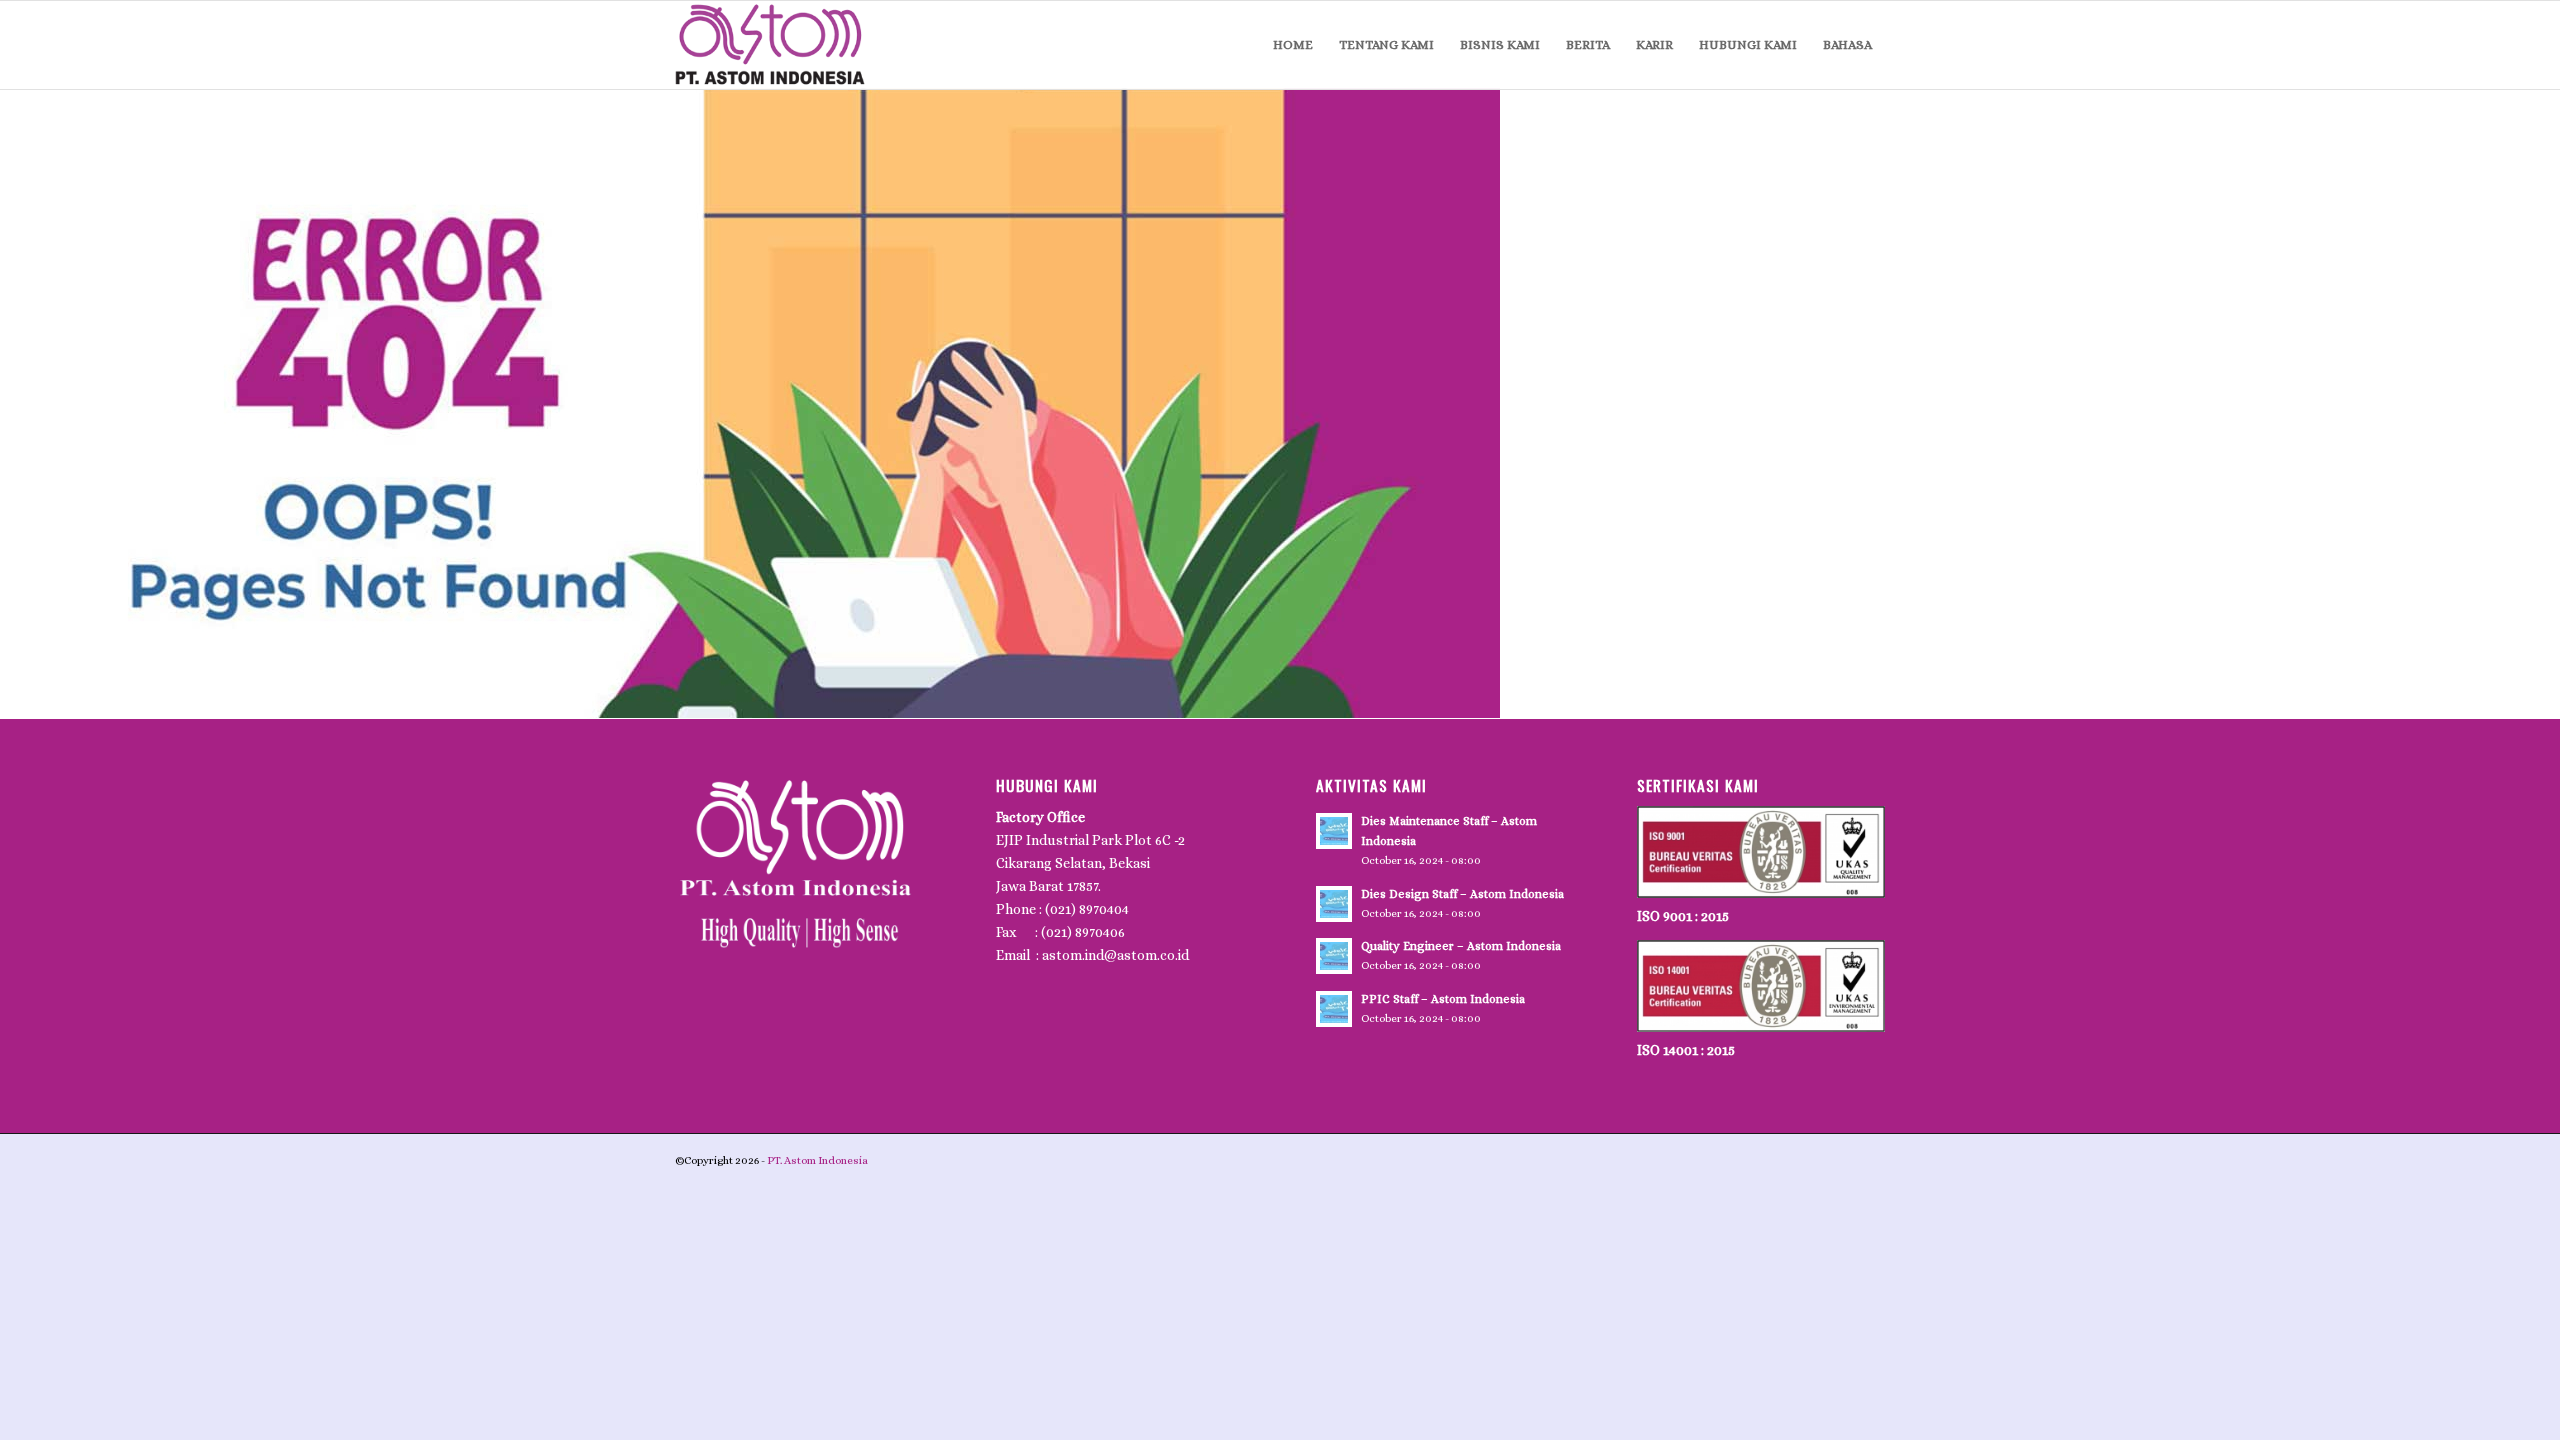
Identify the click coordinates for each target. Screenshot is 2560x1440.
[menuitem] (1293, 45)
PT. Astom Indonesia (816, 1160)
